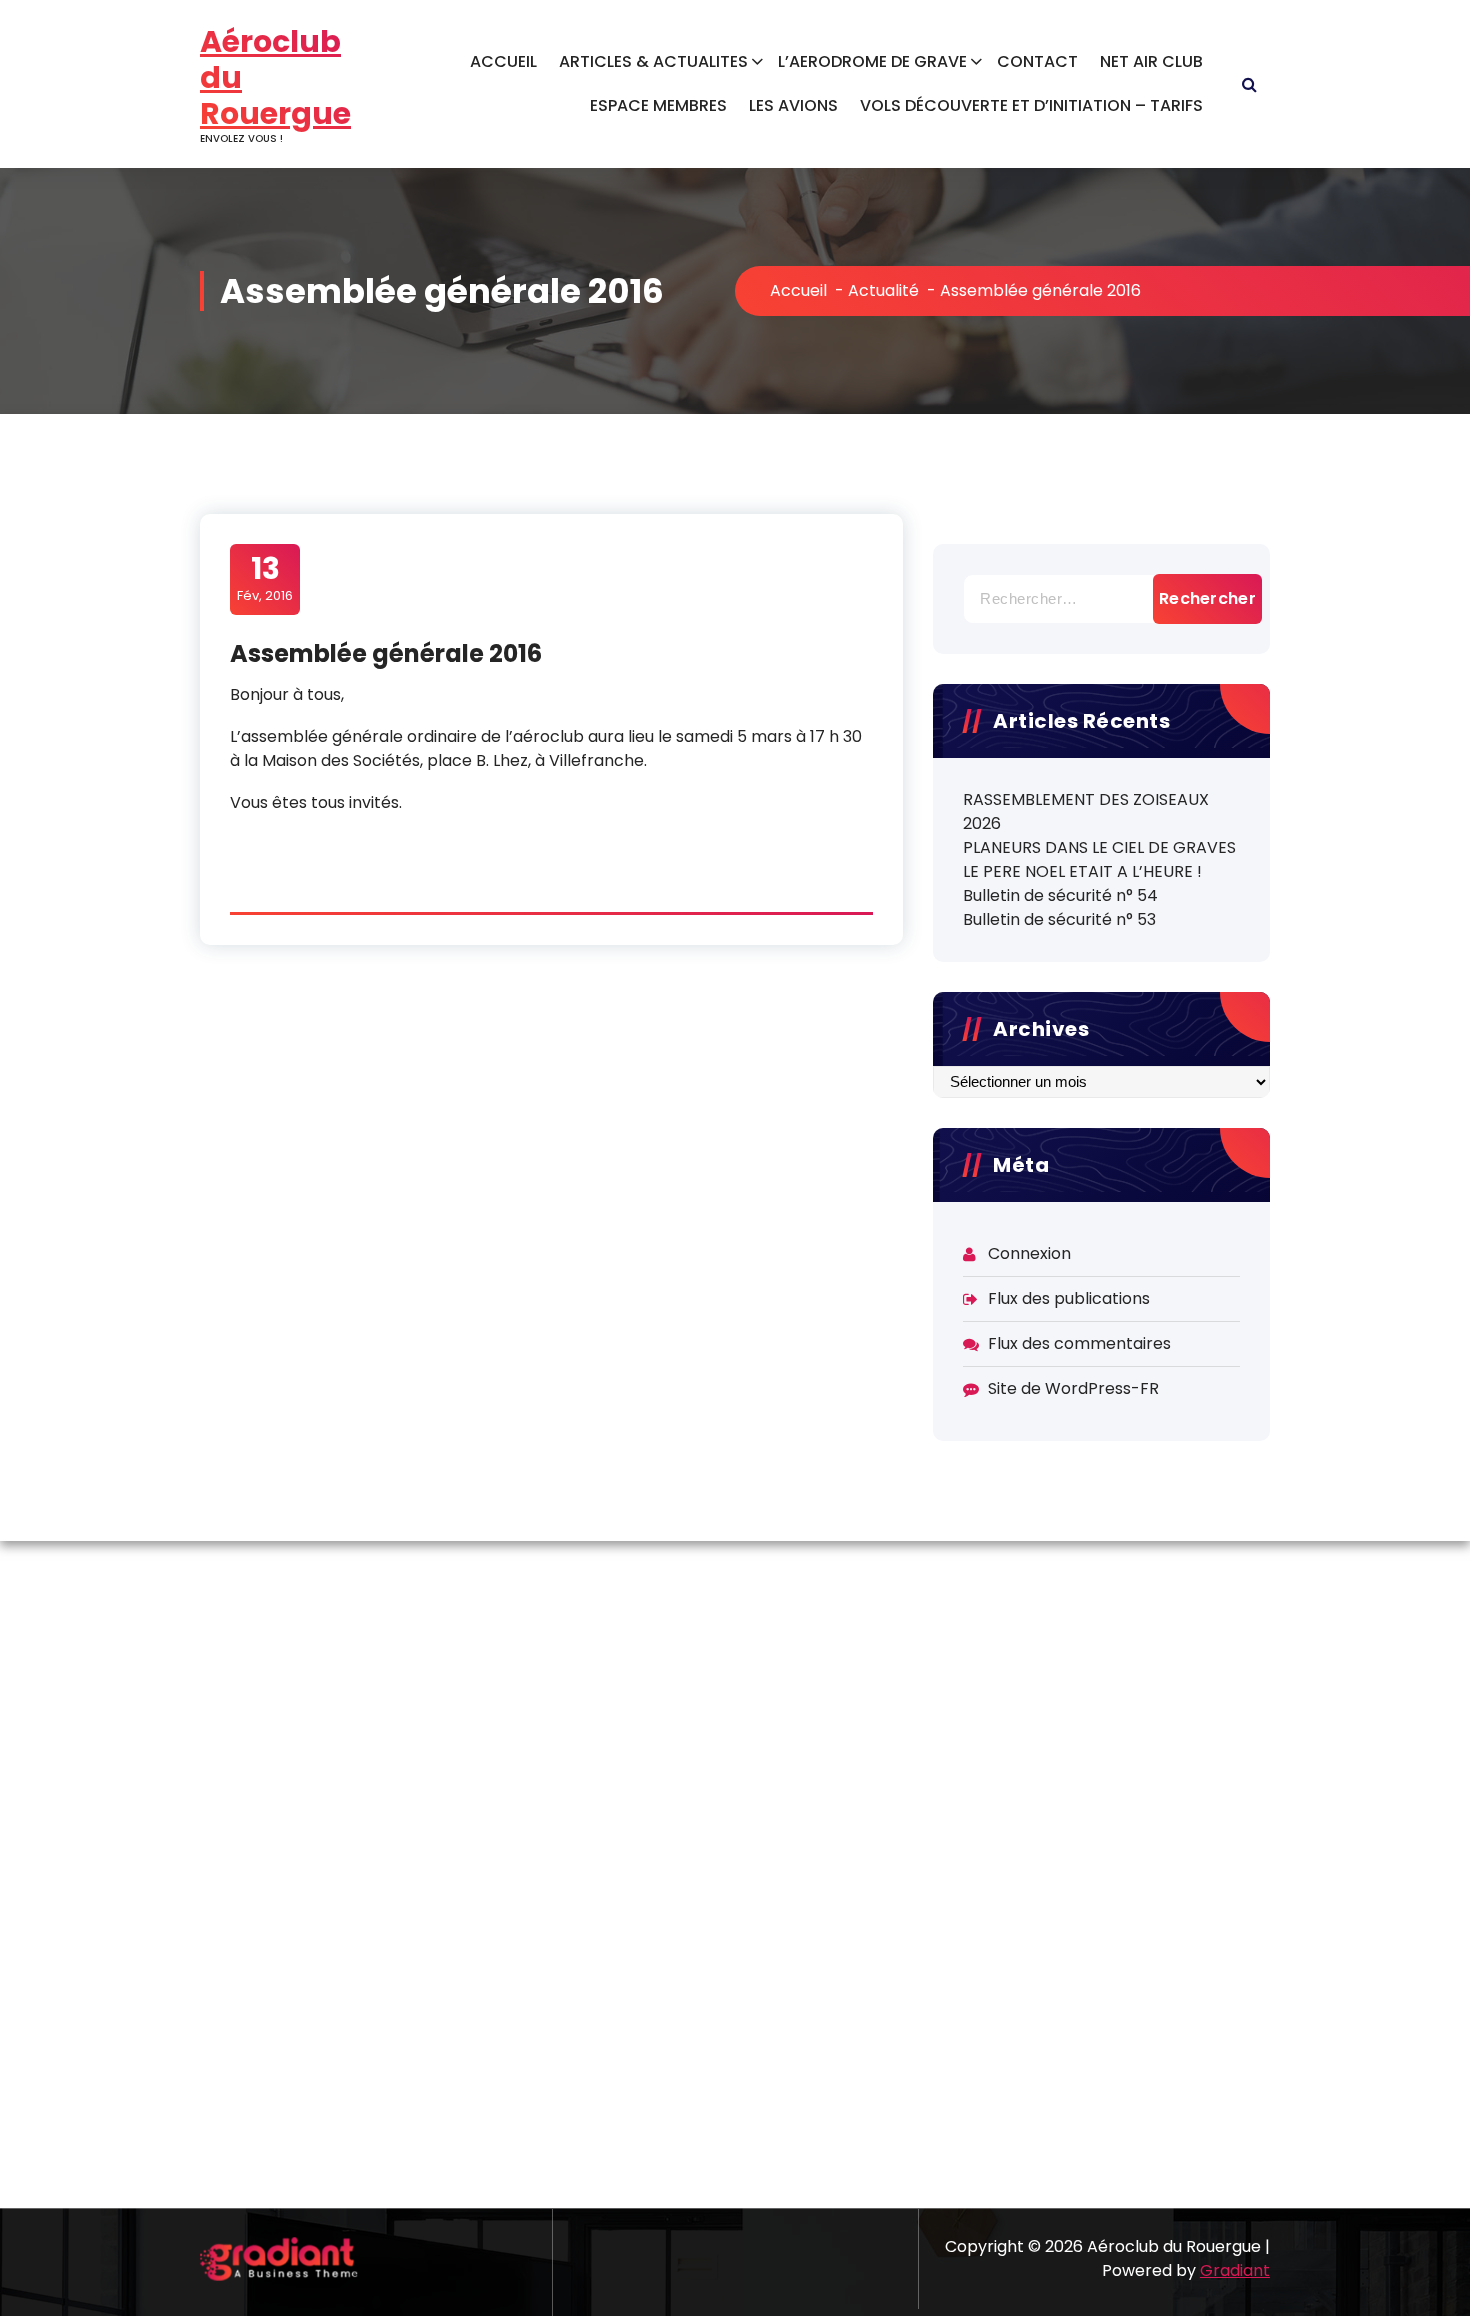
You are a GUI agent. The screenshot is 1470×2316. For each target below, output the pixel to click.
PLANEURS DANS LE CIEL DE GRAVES (1099, 847)
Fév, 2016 (265, 578)
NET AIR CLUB (1151, 61)
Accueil (798, 290)
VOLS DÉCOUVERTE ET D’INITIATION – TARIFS (1031, 105)
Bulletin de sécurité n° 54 (1060, 895)
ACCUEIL (503, 61)
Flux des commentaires (1079, 1343)
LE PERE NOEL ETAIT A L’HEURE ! (1082, 871)
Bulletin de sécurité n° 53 (1059, 919)
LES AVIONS (793, 105)
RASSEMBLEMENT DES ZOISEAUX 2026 (1086, 811)
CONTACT (1037, 61)
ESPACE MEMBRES (658, 105)
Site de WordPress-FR (1073, 1388)
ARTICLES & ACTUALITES (653, 61)
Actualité (883, 290)
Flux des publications (1069, 1298)
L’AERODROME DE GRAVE (872, 61)
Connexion (1029, 1253)
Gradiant (1235, 2270)
